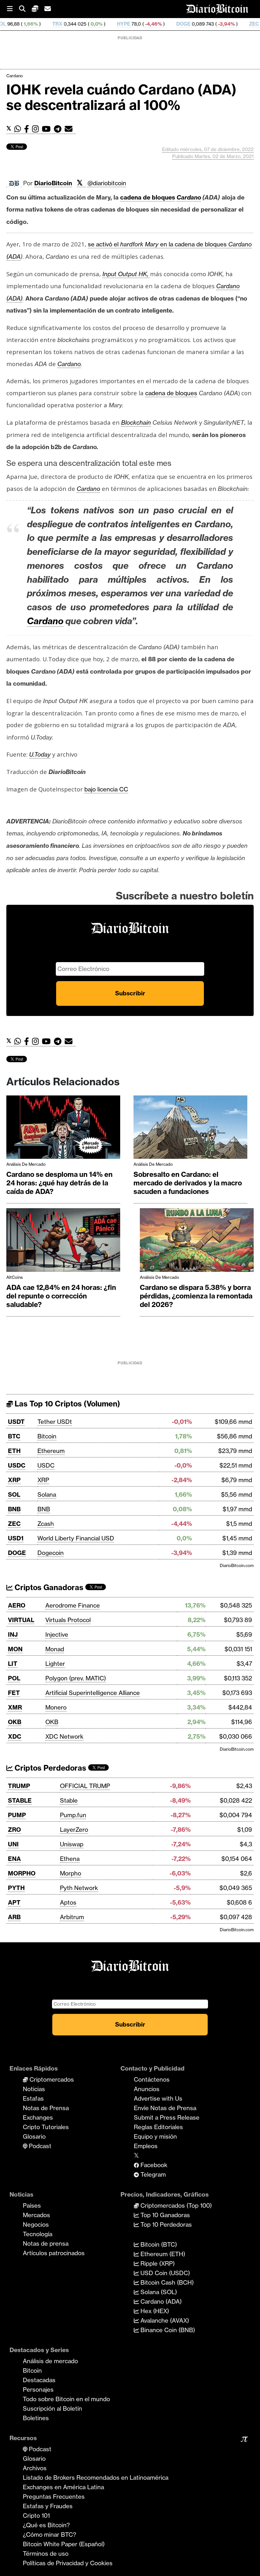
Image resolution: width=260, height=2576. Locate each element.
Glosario (34, 2136)
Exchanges (38, 2117)
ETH (14, 1451)
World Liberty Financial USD (76, 1538)
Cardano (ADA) (160, 2301)
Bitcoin (47, 1436)
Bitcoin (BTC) (158, 2244)
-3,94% (170, 24)
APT (14, 1902)
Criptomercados (51, 2079)
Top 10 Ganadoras (164, 2215)
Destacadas (39, 2380)
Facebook (153, 2165)
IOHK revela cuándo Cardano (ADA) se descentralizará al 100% (121, 97)
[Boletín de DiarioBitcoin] (70, 129)
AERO (17, 1605)
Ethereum (51, 1451)
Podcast (39, 2146)
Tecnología (38, 2234)
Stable (69, 1800)
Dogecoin (51, 1553)
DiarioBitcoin (53, 183)
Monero (56, 1707)
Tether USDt (55, 1422)
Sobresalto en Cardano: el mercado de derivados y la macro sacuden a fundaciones (188, 1183)
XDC (15, 1736)
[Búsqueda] (25, 9)
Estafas (33, 2098)
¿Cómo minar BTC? (49, 2535)
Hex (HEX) (154, 2311)
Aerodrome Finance (73, 1605)
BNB (14, 1509)
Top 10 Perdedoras (165, 2224)
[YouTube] (48, 129)
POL (14, 1678)
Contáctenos (152, 2079)
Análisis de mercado (26, 1164)
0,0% (41, 24)
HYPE (68, 24)
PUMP (17, 1815)
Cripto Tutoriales (46, 2127)
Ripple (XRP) (157, 2263)
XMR (15, 1707)
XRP (14, 1480)
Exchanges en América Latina (63, 2487)
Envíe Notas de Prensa (165, 2108)
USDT (16, 1422)
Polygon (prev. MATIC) (76, 1678)
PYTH (16, 1888)
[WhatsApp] (19, 129)
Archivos (35, 2468)
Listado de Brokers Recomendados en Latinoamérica (96, 2478)
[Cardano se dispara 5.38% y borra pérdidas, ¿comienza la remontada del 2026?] (197, 1242)
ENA (14, 1859)
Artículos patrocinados (54, 2253)
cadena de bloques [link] (148, 197)
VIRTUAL (21, 1620)
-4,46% (97, 24)
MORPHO (22, 1873)
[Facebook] (28, 129)
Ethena (70, 1859)
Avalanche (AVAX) (164, 2320)
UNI (13, 1844)
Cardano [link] (189, 197)
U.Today (40, 754)
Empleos (146, 2146)
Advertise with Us (158, 2098)
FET (14, 1693)
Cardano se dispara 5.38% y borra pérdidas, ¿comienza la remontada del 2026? (196, 1296)
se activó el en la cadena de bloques (158, 244)
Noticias (34, 2089)
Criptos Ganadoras (48, 1587)
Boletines (36, 2418)
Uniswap (72, 1844)
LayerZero (74, 1830)
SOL (14, 1494)
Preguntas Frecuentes (54, 2497)
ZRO (14, 1830)
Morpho (71, 1873)
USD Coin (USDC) (164, 2273)
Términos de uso (46, 2554)
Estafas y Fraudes (48, 2506)
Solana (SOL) (158, 2292)
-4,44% (232, 24)
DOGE (128, 24)
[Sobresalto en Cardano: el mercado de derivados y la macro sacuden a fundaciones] (190, 1129)
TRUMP (19, 1786)
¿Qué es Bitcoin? (46, 2525)
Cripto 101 (36, 2516)
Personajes (38, 2389)
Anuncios (147, 2089)
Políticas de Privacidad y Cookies (68, 2563)
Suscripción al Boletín (52, 2408)
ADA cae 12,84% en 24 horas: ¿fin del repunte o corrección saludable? (61, 1296)
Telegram (152, 2174)
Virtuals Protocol (68, 1620)
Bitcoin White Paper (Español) (64, 2544)
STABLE (20, 1800)
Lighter (55, 1664)
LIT (13, 1664)
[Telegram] (59, 129)
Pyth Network (79, 1888)
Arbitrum (72, 1917)
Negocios (36, 2224)
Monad (55, 1649)
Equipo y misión (155, 2136)
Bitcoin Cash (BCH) (166, 2282)
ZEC (199, 24)
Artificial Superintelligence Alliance (93, 1693)
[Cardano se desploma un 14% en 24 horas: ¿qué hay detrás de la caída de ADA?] (63, 1129)
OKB (15, 1722)
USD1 (16, 1538)
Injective (57, 1634)
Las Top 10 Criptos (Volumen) (66, 1404)
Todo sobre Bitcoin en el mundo (66, 2399)
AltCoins (15, 1277)
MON (15, 1649)
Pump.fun (73, 1815)
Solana (47, 1494)
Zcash (46, 1524)
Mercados (36, 2215)
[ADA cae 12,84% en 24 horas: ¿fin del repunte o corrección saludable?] (63, 1242)
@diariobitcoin (107, 183)
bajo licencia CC (106, 789)
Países (32, 2205)
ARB (14, 1917)
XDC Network (64, 1736)
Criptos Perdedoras (49, 1768)
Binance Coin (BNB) (167, 2330)
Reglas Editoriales (158, 2127)
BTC (14, 1436)
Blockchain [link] (136, 422)
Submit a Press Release (167, 2117)
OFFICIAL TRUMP (85, 1786)
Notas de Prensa (46, 2108)
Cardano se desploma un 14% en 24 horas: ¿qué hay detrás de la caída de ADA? (59, 1183)
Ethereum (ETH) (162, 2254)
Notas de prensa (46, 2243)
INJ (13, 1634)
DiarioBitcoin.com (237, 1565)
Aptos (68, 1902)
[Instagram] (37, 129)
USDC (17, 1465)
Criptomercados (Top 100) (175, 2205)
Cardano (15, 76)
